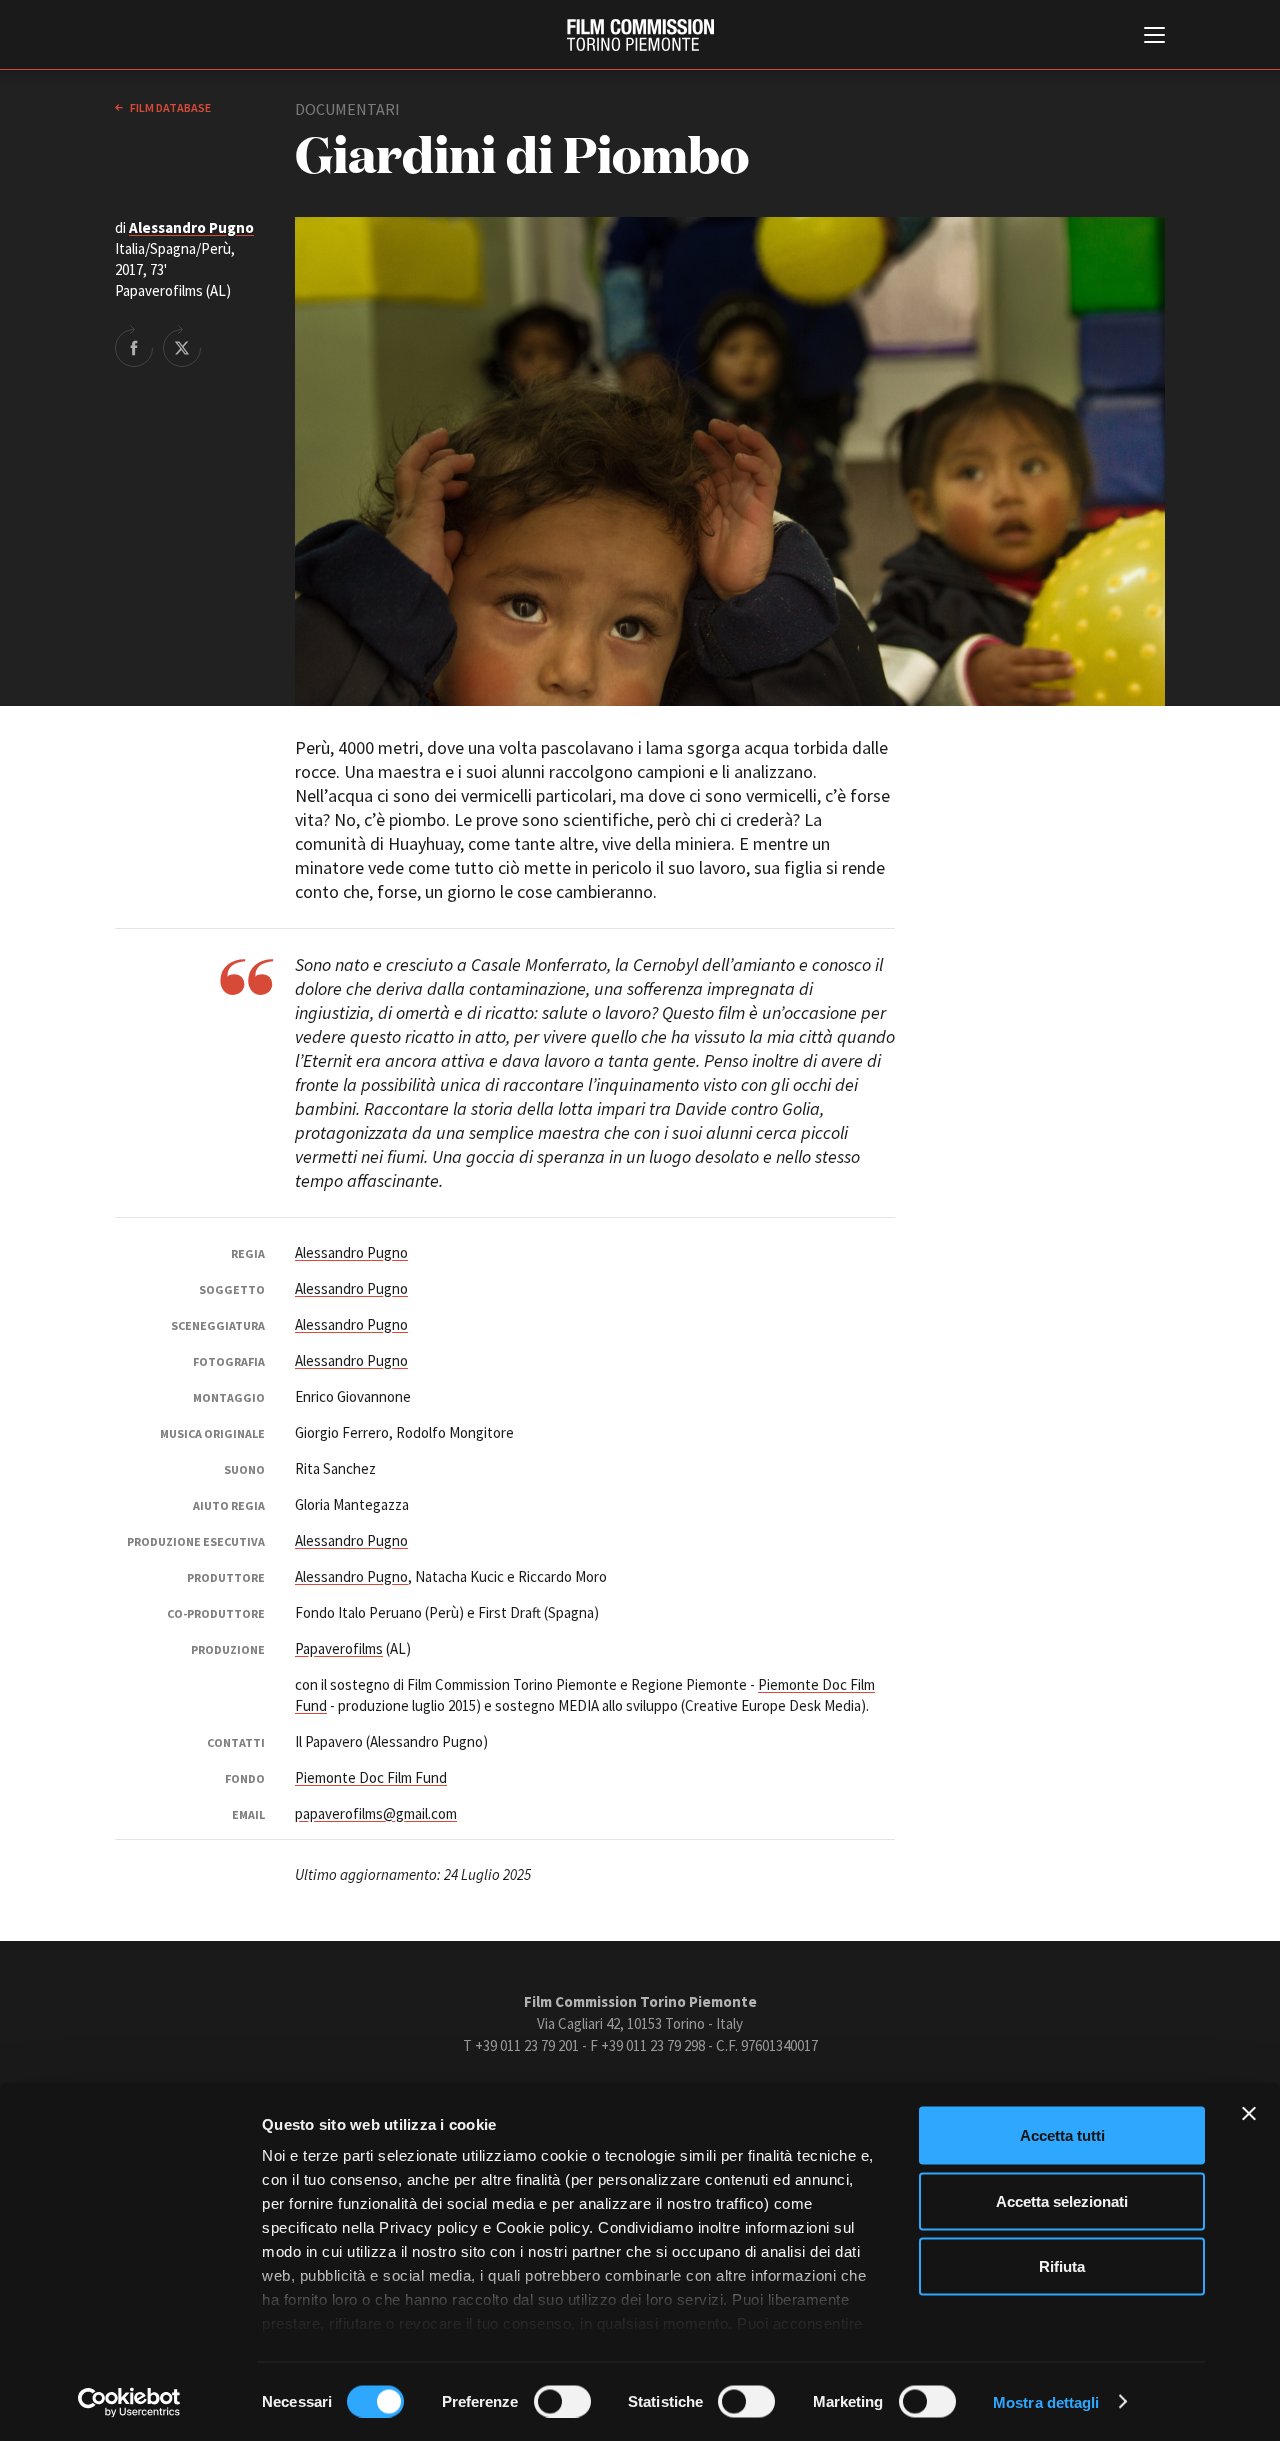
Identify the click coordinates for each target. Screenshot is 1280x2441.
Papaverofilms (339, 1648)
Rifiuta (1062, 2266)
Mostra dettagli (1046, 2401)
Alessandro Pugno (191, 227)
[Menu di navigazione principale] (1154, 37)
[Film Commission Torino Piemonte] (640, 35)
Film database (169, 107)
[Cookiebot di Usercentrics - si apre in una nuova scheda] (129, 2402)
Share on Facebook (134, 346)
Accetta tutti (1062, 2135)
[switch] (562, 2401)
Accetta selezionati (1062, 2200)
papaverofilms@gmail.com (376, 1813)
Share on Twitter (182, 346)
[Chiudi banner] (1249, 2114)
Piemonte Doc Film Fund (371, 1777)
